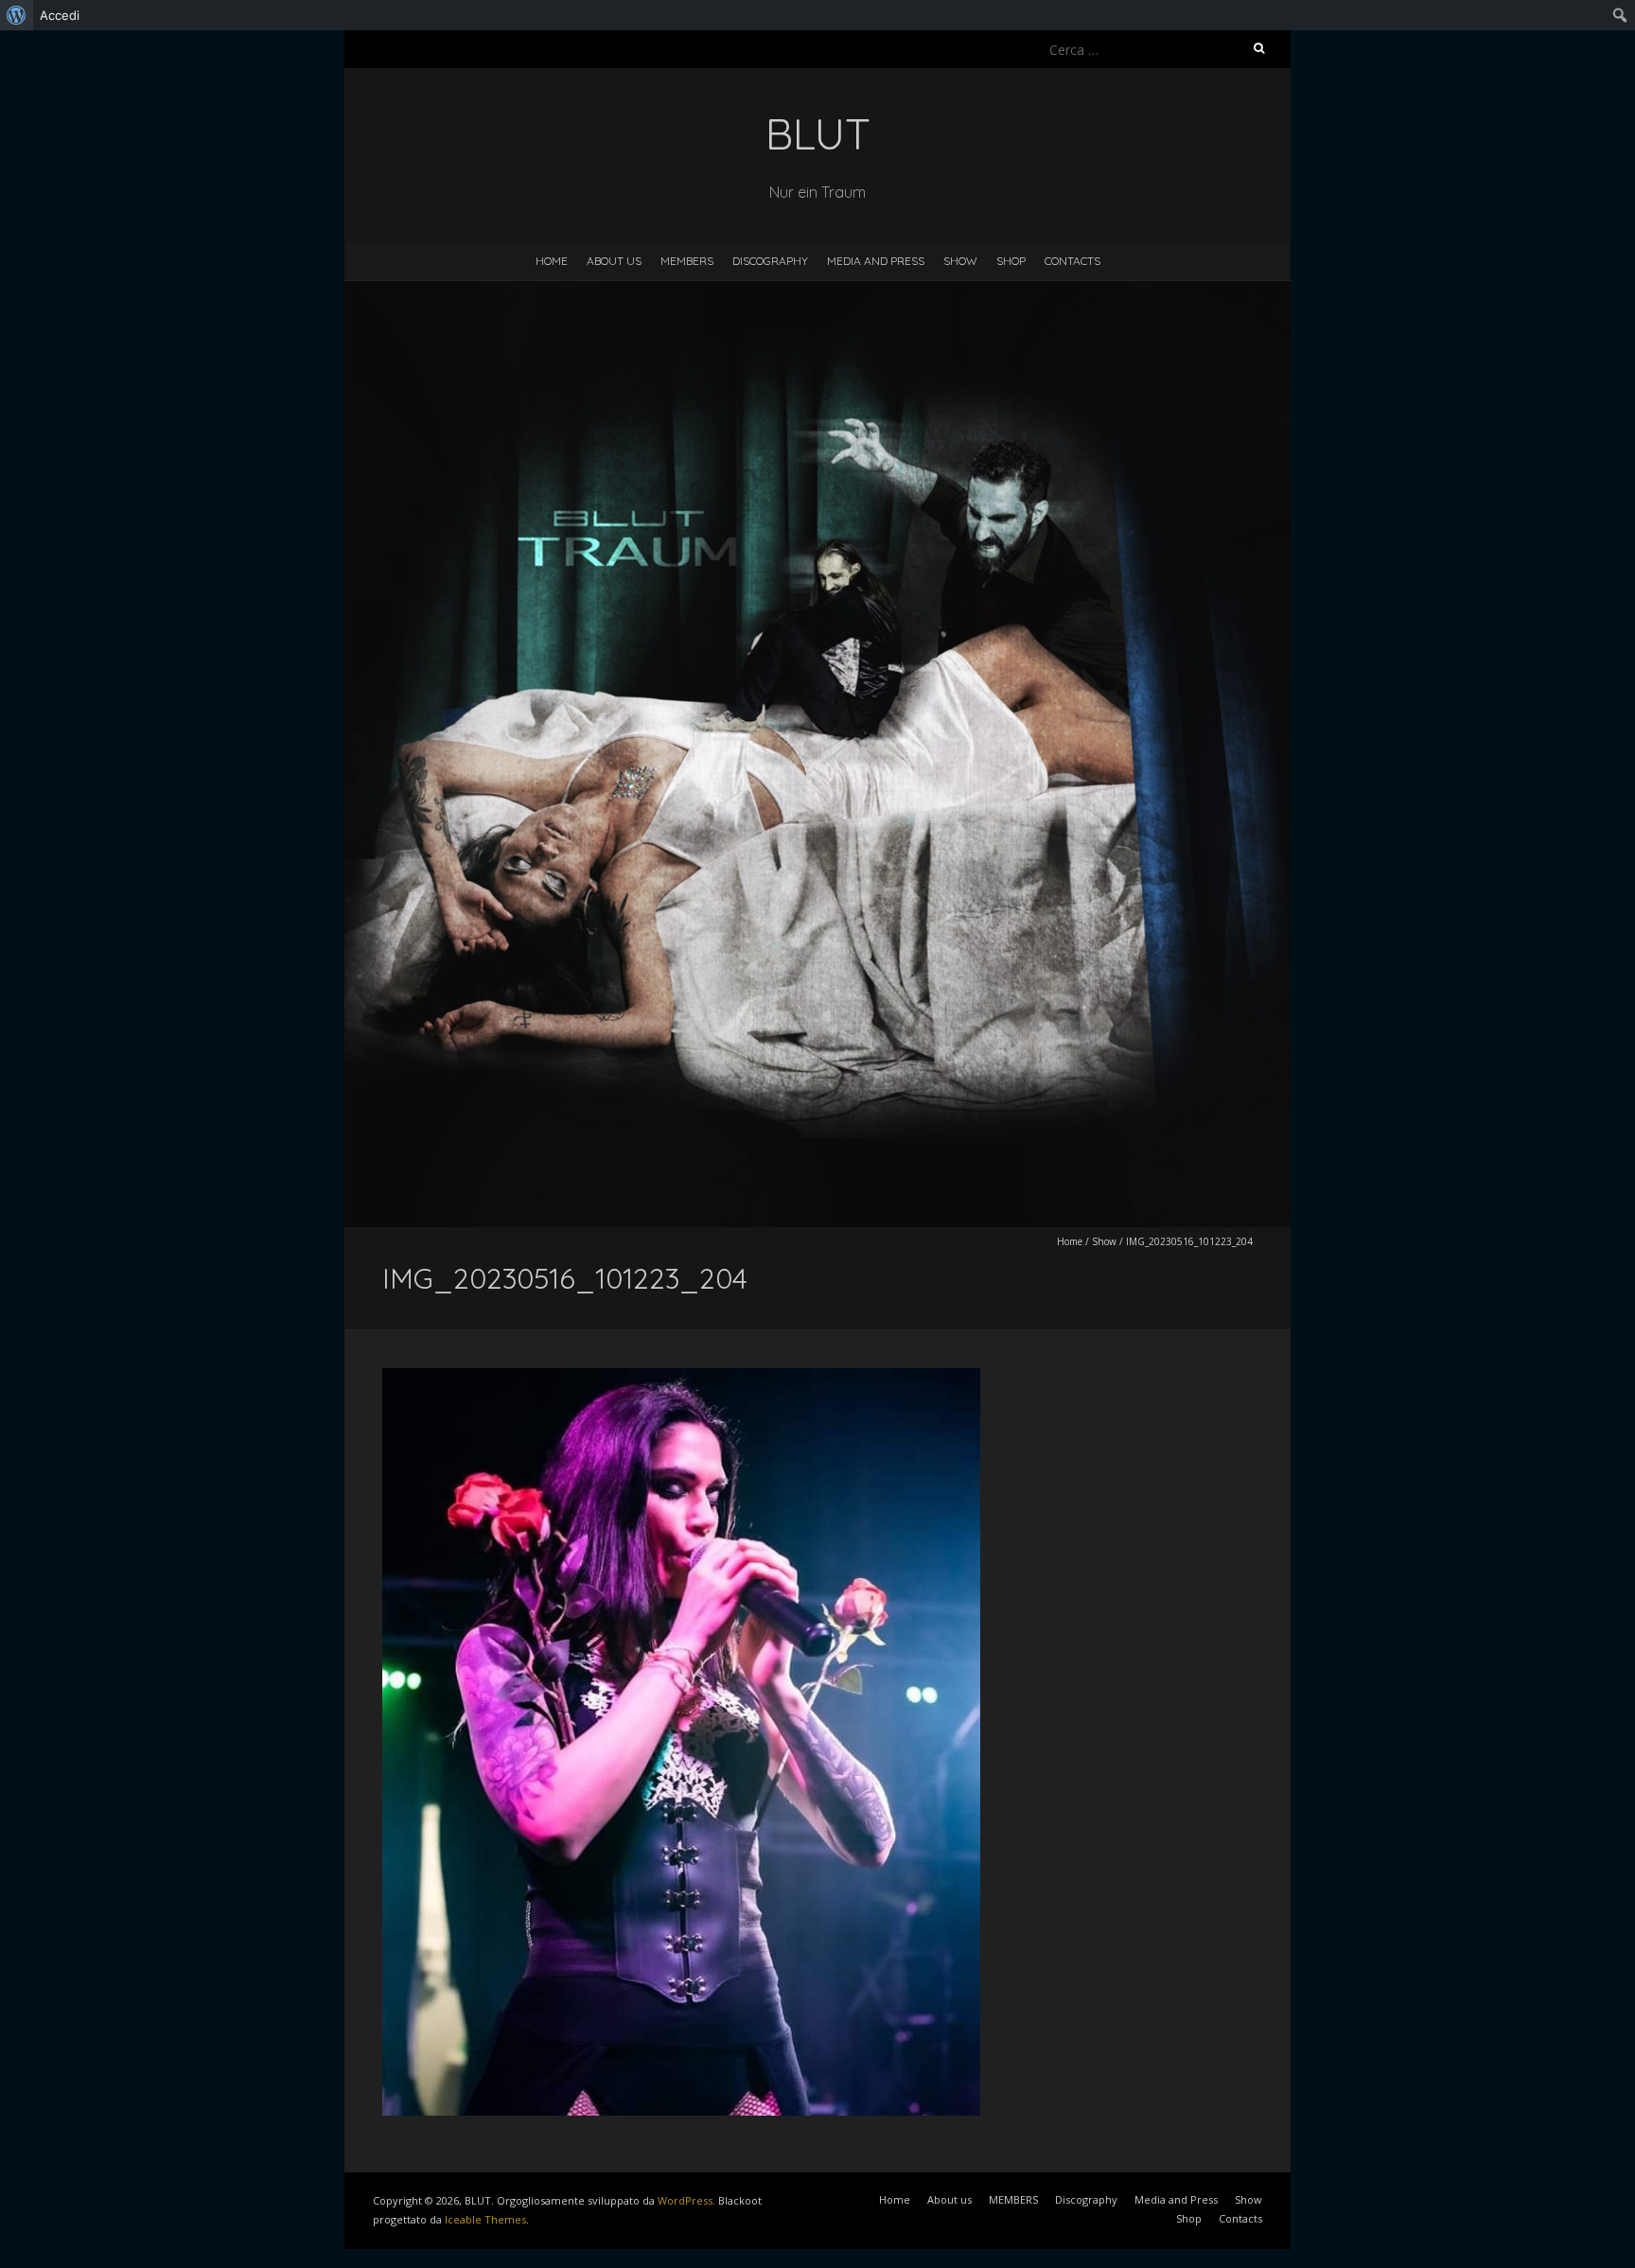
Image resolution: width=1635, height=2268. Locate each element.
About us (614, 261)
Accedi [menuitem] (60, 15)
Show (960, 261)
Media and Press (876, 261)
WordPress (685, 2200)
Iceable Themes (485, 2219)
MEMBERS (687, 261)
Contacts (1072, 261)
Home (552, 261)
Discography (770, 261)
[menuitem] (17, 15)
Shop (1011, 261)
